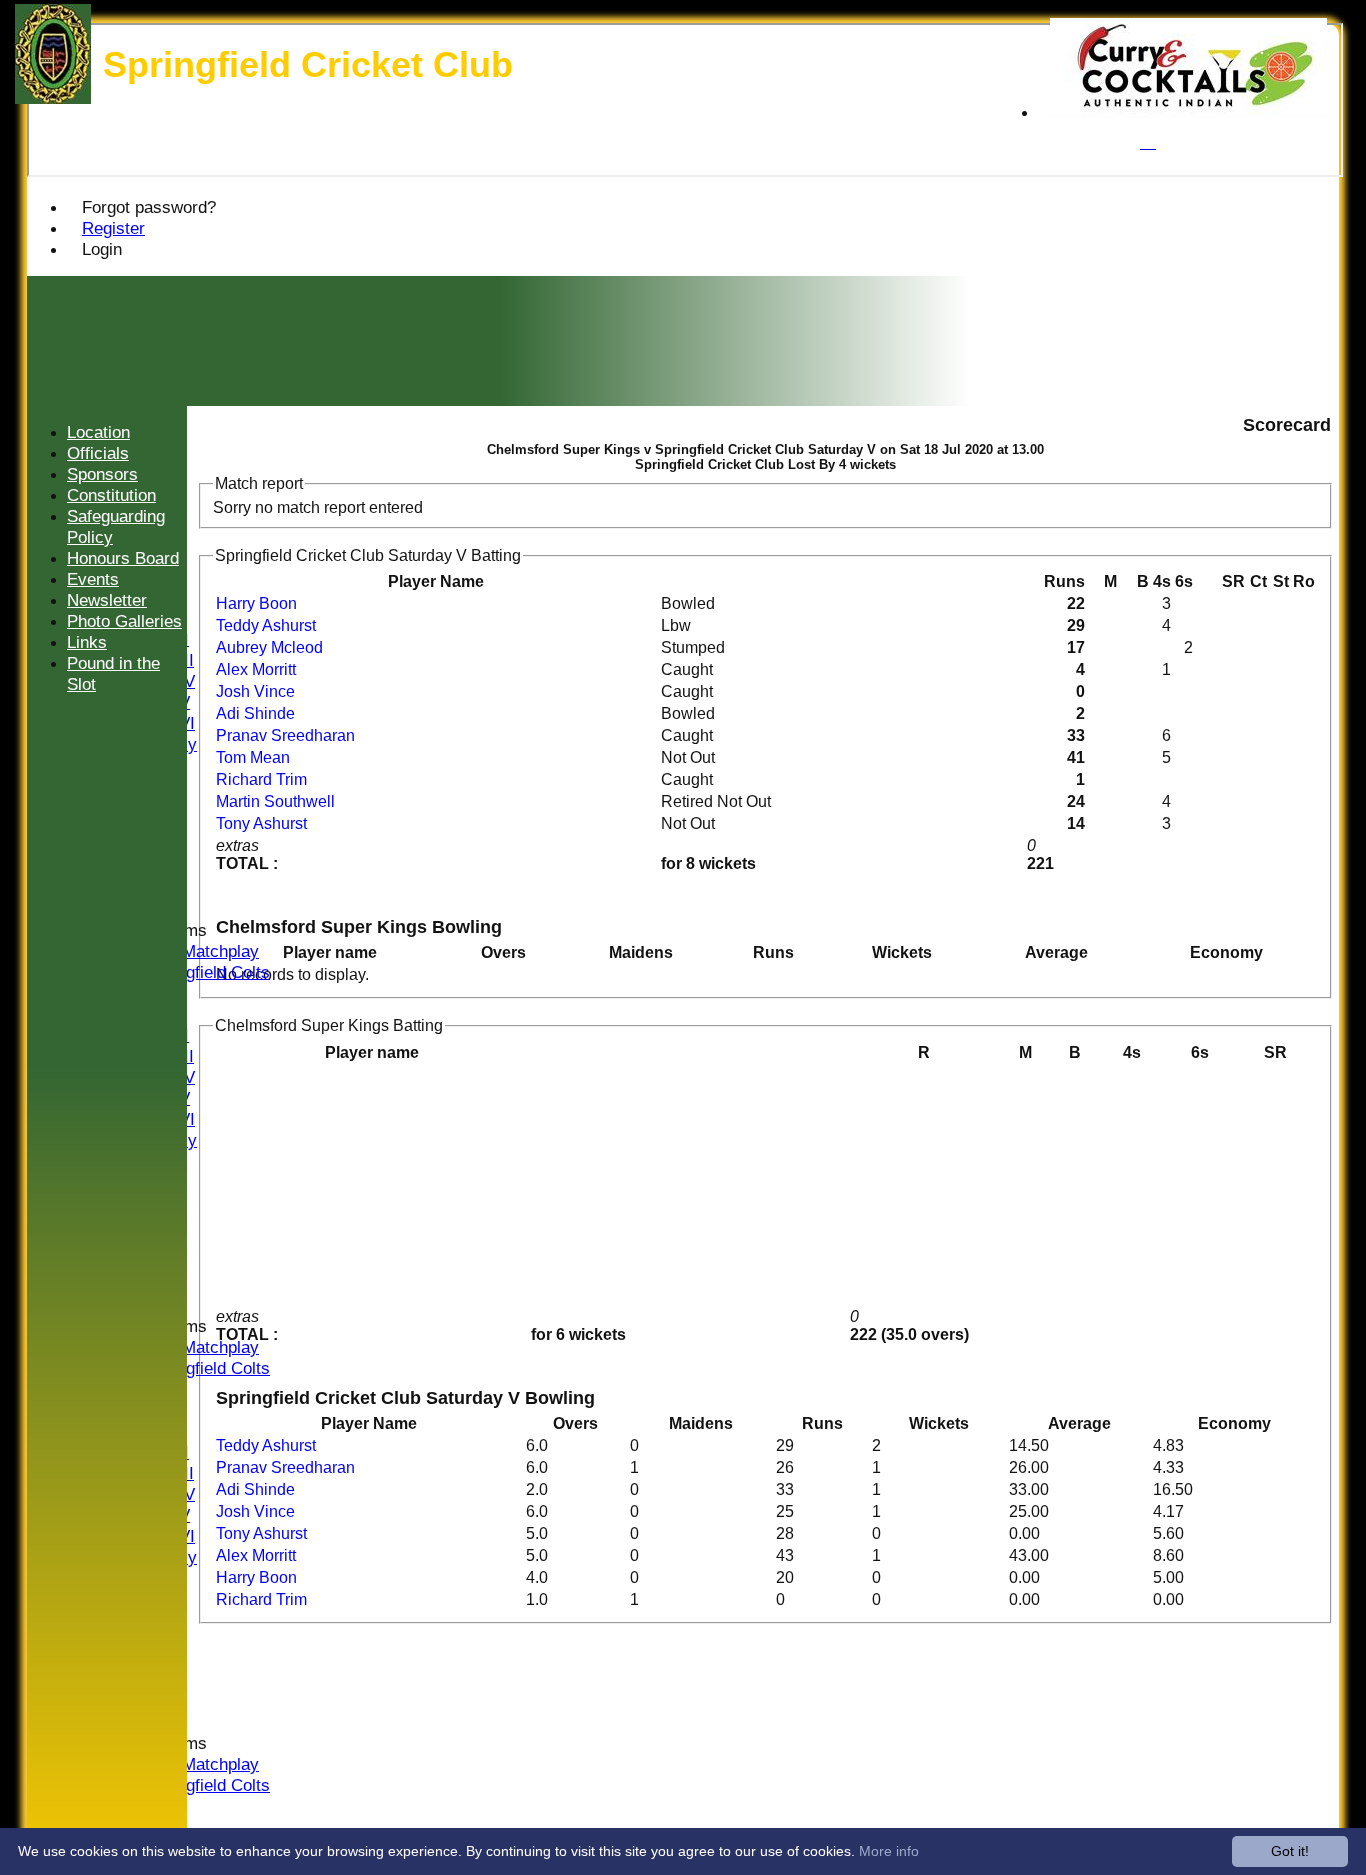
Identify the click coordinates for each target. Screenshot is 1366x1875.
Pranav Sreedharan (285, 735)
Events (93, 579)
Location (98, 432)
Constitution (111, 495)
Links (87, 642)
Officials (98, 453)
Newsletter (107, 600)
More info (889, 1851)
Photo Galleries (124, 621)
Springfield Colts (208, 972)
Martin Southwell (275, 801)
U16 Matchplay (203, 951)
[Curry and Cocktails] (1188, 112)
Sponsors (102, 474)
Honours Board (123, 558)
